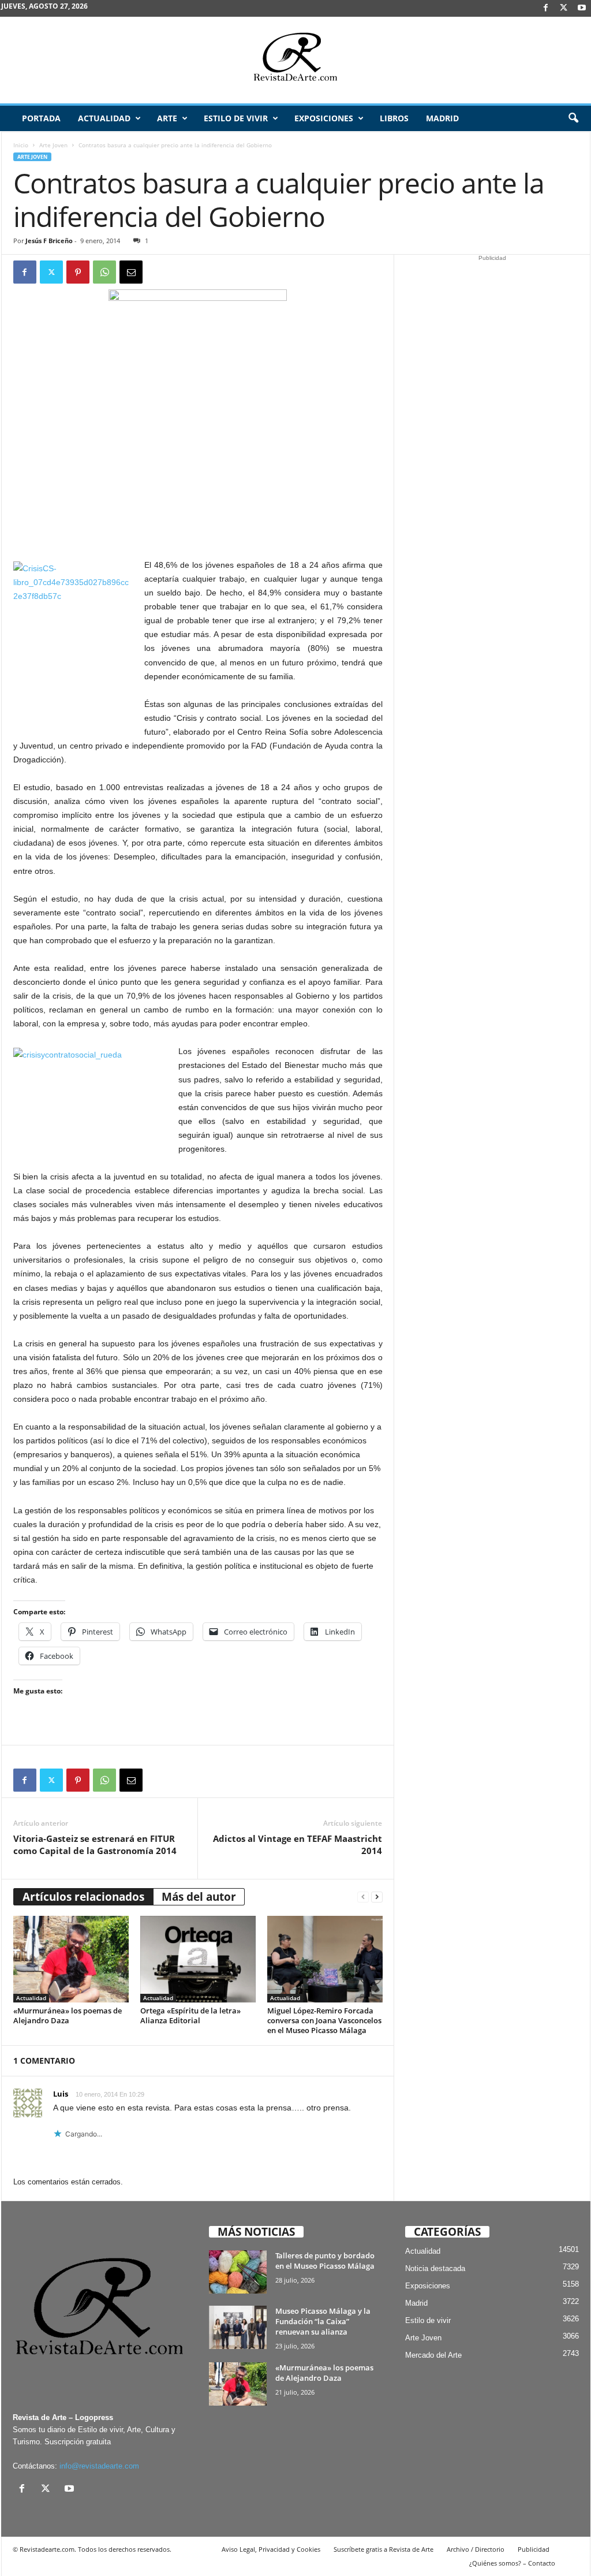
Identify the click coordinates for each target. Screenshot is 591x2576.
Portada (41, 118)
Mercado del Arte (433, 2355)
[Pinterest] (78, 272)
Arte (167, 118)
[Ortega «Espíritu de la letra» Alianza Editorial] (198, 1959)
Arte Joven (53, 145)
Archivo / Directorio (476, 2549)
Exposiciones (324, 118)
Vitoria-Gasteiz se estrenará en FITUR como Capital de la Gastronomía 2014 (95, 1844)
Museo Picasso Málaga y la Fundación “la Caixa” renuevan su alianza (323, 2321)
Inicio (21, 145)
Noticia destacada (435, 2268)
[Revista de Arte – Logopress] (295, 60)
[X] (564, 8)
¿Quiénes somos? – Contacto (512, 2563)
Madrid (442, 118)
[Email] (131, 272)
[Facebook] (546, 8)
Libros (394, 118)
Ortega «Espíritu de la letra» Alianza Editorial (190, 2015)
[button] (573, 118)
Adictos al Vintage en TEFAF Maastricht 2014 (298, 1844)
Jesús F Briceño (49, 241)
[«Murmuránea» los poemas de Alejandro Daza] (71, 1959)
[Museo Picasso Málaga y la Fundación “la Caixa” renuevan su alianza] (238, 2327)
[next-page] (377, 1897)
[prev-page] (363, 1897)
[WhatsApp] (104, 272)
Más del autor (199, 1897)
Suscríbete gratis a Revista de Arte (384, 2549)
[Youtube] (582, 8)
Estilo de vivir (236, 118)
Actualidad (104, 118)
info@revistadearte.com (99, 2466)
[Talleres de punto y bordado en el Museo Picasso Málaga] (238, 2272)
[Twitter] (51, 272)
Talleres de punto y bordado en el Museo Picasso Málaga (325, 2261)
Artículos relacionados (83, 1897)
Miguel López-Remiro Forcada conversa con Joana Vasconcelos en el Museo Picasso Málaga (324, 2020)
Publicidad (534, 2549)
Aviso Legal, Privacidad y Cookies (271, 2549)
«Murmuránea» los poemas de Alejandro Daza (68, 2015)
